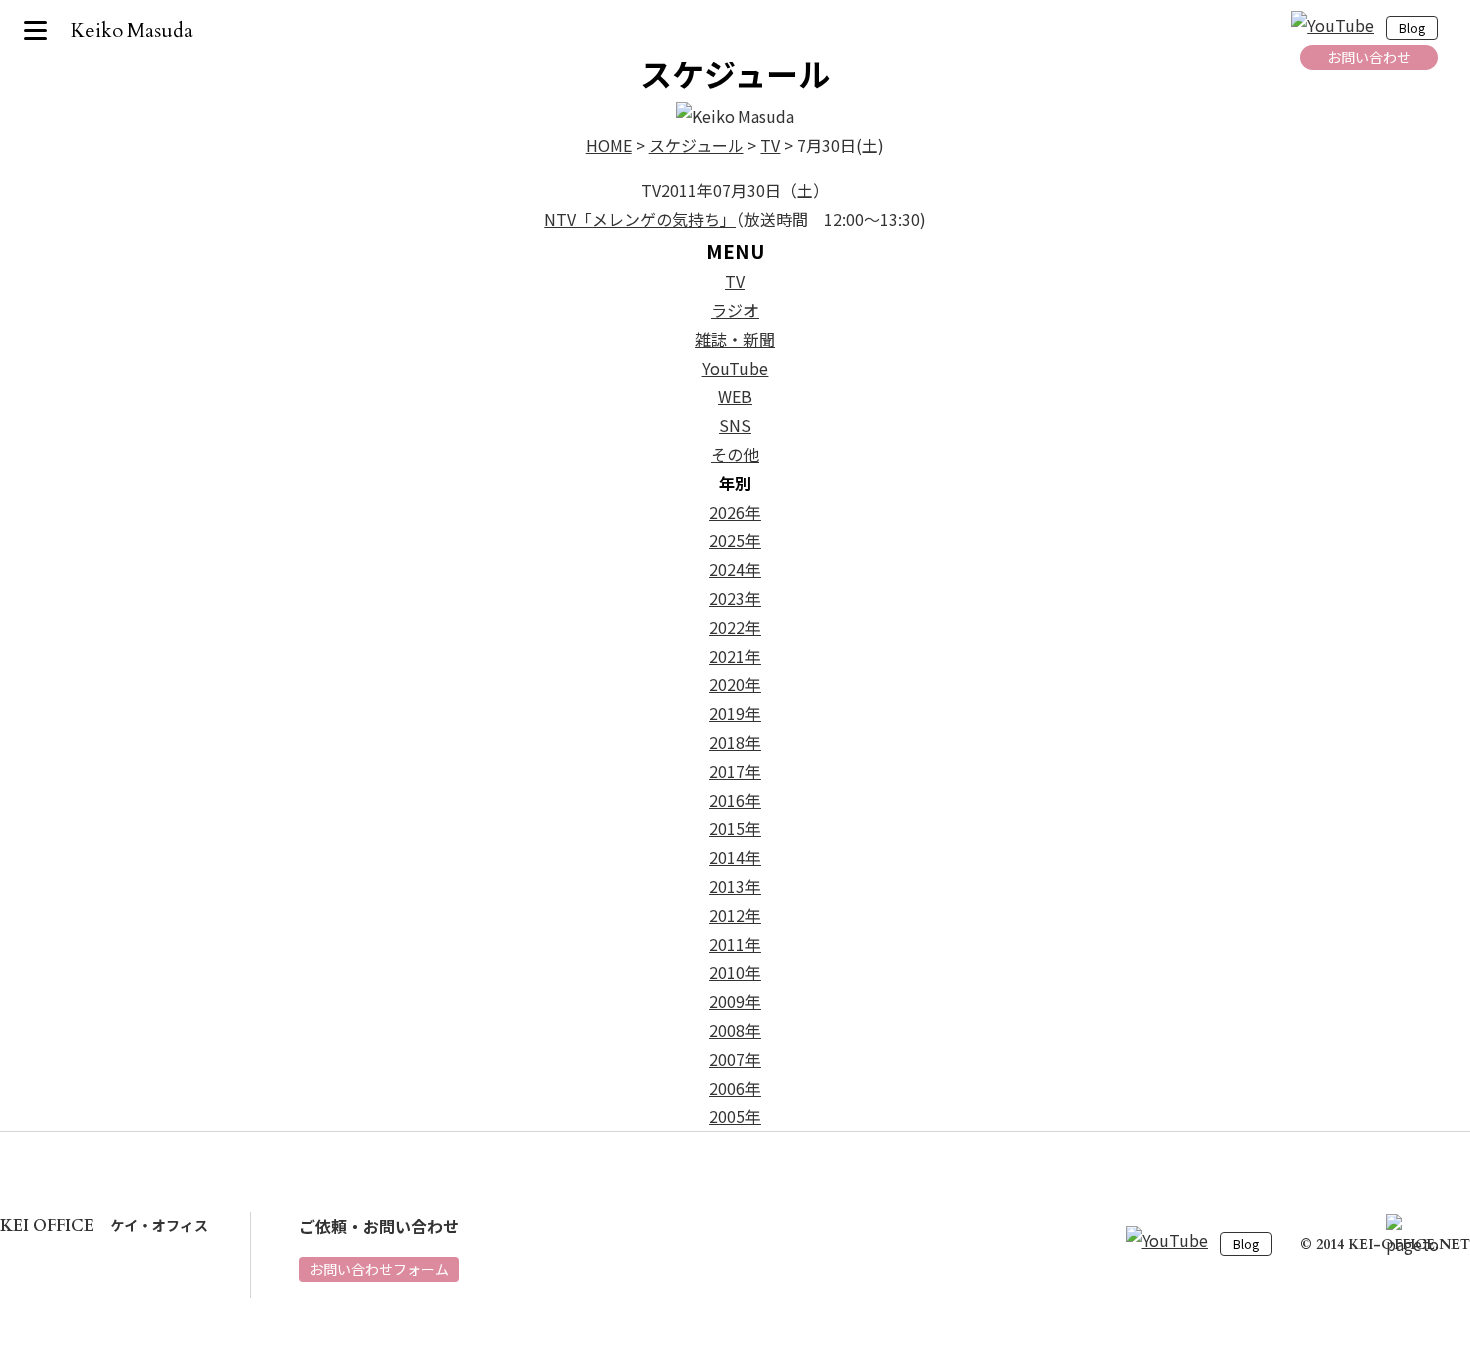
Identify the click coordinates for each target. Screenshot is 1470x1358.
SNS (735, 425)
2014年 (735, 857)
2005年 (735, 1116)
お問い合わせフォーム (379, 1269)
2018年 (735, 742)
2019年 (735, 713)
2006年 (735, 1088)
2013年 (735, 886)
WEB (735, 396)
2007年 (735, 1059)
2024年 (735, 569)
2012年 (735, 915)
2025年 (735, 540)
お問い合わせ (1369, 57)
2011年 (735, 944)
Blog (1412, 28)
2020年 (735, 684)
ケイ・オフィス (104, 1225)
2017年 (735, 771)
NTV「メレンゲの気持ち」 (640, 219)
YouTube (735, 368)
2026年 (735, 512)
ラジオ (735, 310)
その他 (735, 454)
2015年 (735, 828)
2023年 (735, 598)
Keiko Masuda (132, 30)
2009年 (735, 1001)
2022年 (735, 627)
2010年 (735, 972)
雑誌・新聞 (735, 339)
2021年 (735, 656)
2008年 (735, 1030)
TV (735, 281)
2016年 (735, 800)
